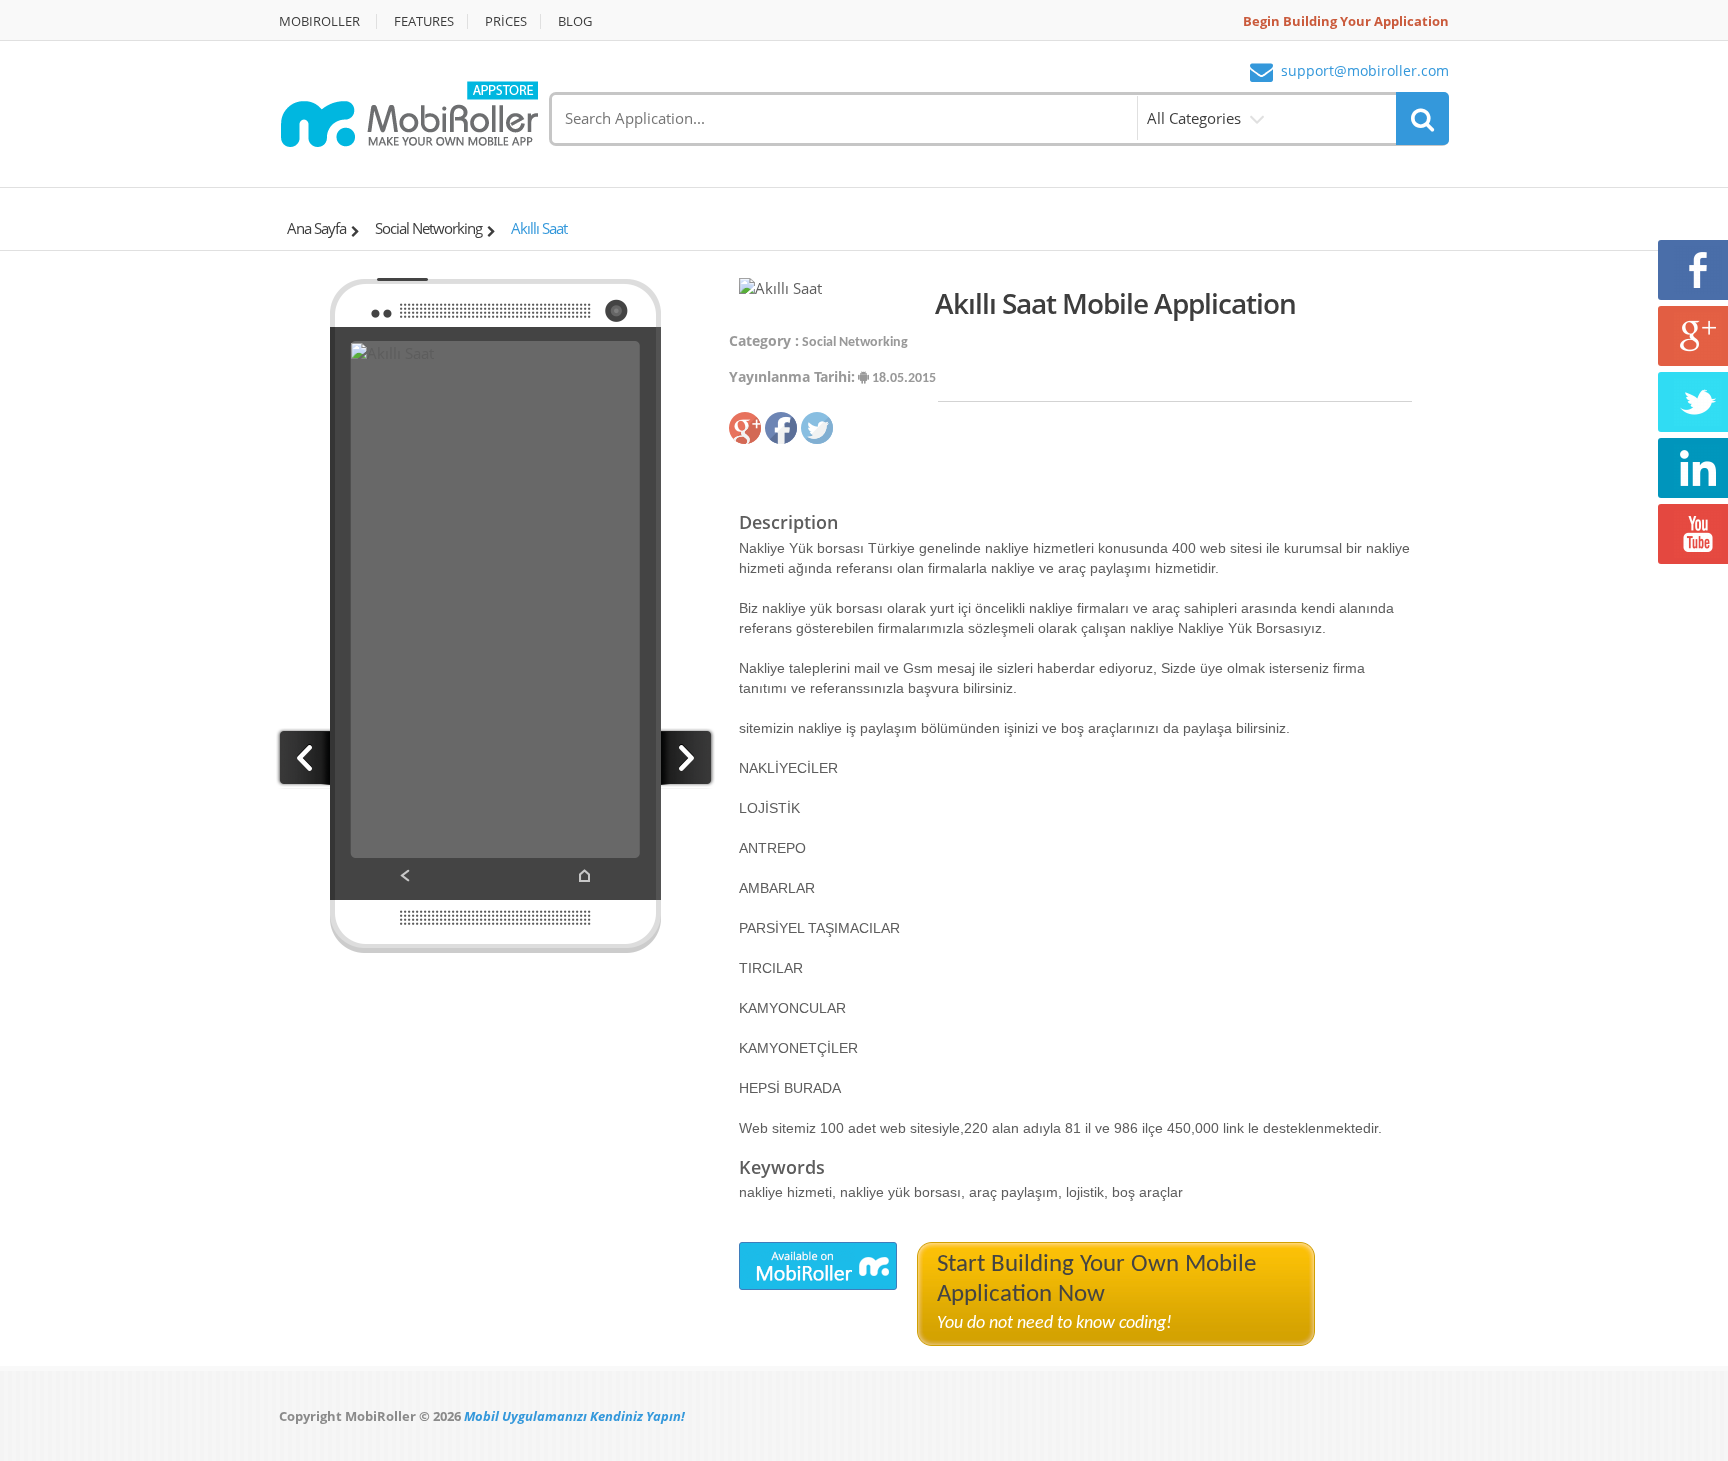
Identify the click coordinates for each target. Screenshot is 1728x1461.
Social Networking (428, 228)
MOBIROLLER (319, 21)
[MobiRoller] (409, 112)
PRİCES (506, 21)
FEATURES (424, 21)
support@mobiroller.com (1365, 71)
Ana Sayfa (316, 228)
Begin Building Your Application (1346, 21)
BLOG (575, 21)
